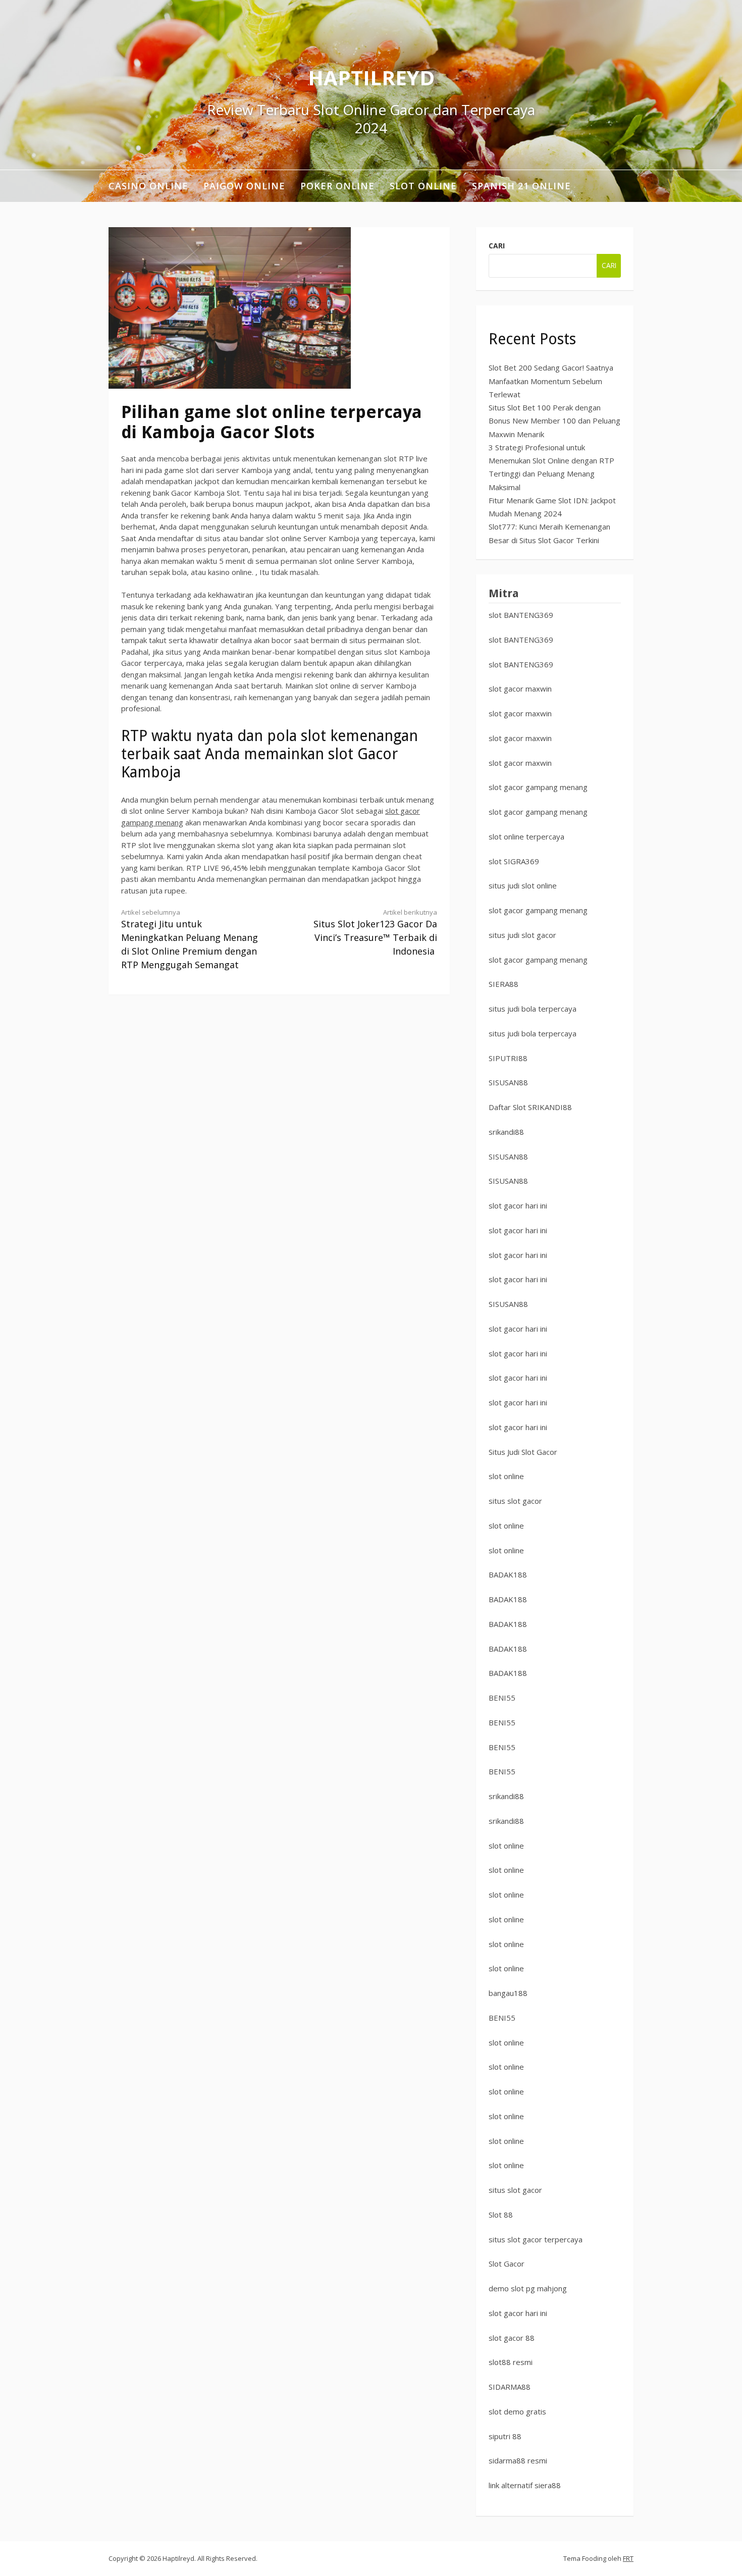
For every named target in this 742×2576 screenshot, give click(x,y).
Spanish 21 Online (521, 186)
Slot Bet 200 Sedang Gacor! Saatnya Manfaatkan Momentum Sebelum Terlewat (551, 381)
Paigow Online (244, 186)
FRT (628, 2558)
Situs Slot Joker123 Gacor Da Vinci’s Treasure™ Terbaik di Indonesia (375, 933)
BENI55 (502, 1698)
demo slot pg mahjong (528, 2288)
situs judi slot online (523, 885)
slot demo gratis (517, 2411)
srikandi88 (506, 1132)
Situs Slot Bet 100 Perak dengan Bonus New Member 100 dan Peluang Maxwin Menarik (554, 421)
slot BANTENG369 (521, 615)
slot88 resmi (511, 2362)
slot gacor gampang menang (538, 787)
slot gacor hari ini (518, 1205)
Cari (497, 246)
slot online (506, 1476)
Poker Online (337, 186)
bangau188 (508, 1993)
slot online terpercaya (526, 836)
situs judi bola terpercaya (533, 1009)
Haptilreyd (371, 77)
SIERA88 (503, 984)
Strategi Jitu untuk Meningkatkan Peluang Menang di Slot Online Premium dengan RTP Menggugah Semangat (190, 939)
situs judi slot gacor (522, 935)
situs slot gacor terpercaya (536, 2239)
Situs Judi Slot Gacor (523, 1452)
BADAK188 (508, 1574)
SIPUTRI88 (508, 1058)
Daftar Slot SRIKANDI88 (530, 1107)
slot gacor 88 (512, 2338)
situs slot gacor (515, 1501)
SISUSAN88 (508, 1082)
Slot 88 (501, 2215)
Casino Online (148, 186)
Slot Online (423, 186)
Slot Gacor (507, 2264)
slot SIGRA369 (514, 861)
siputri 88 (505, 2436)
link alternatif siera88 (525, 2485)
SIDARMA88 (510, 2387)
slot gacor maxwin (520, 689)
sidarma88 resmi (518, 2460)
